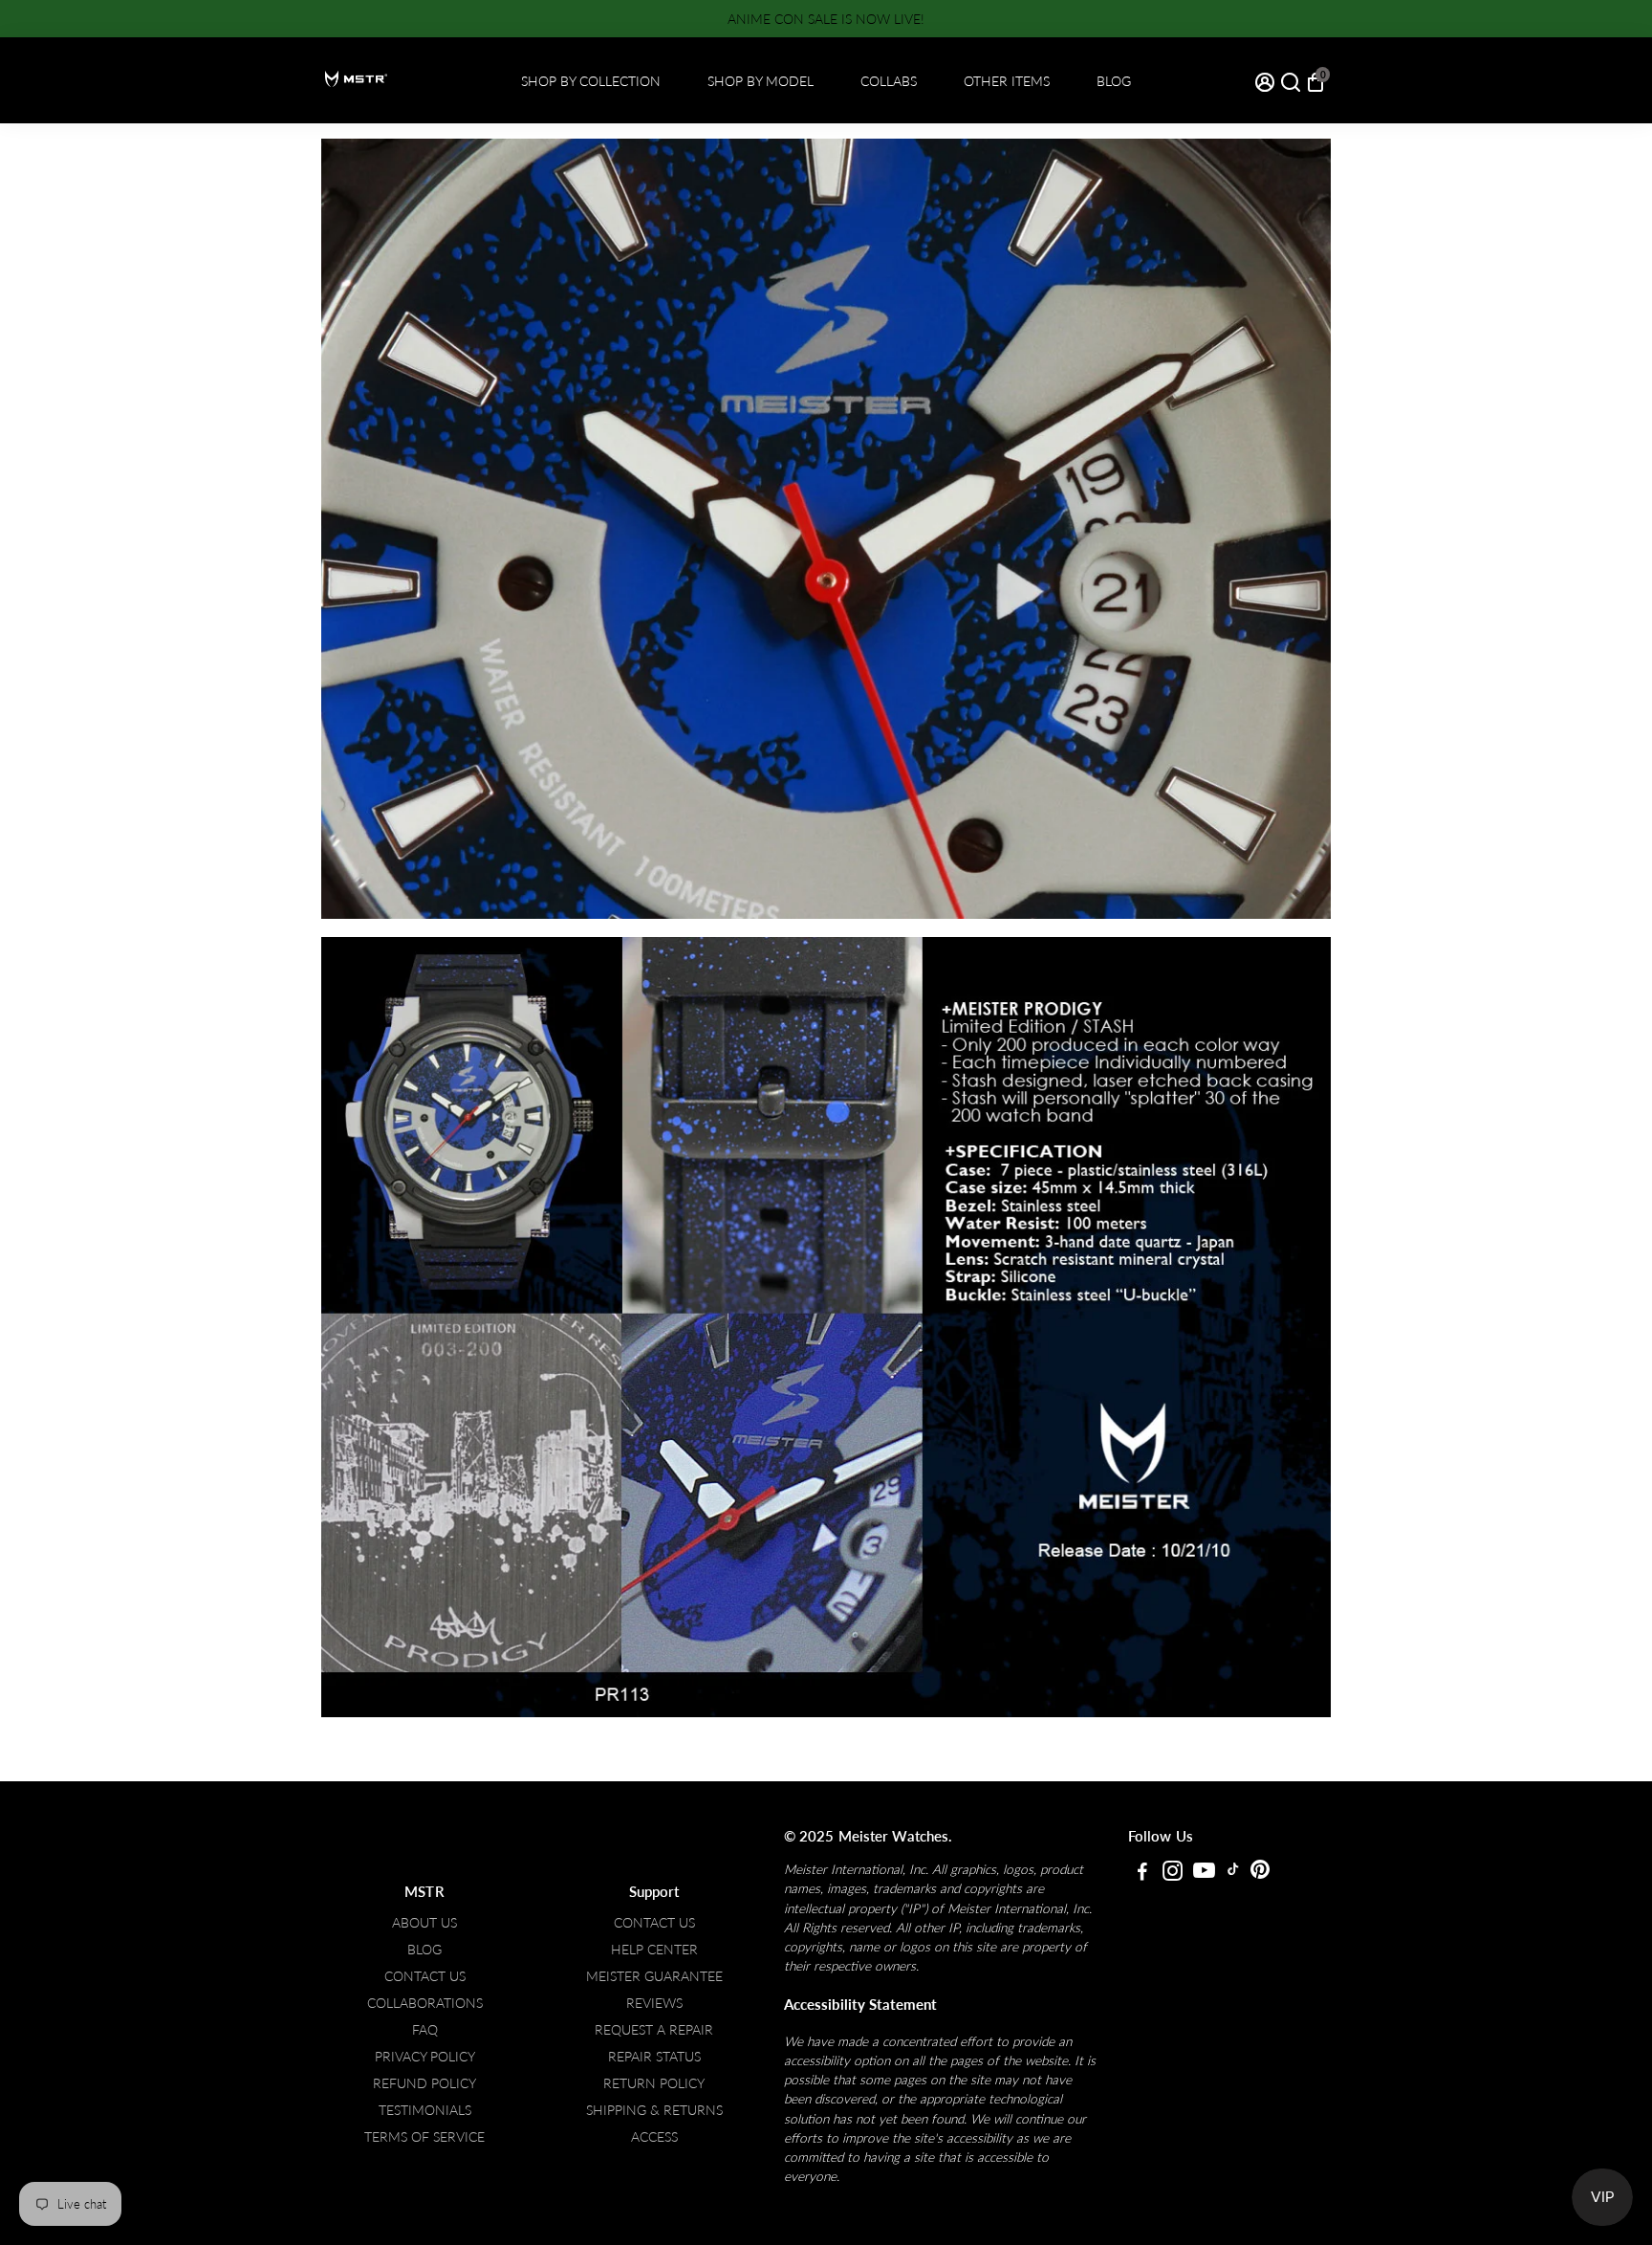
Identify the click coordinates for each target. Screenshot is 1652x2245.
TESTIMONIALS (425, 2110)
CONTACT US (425, 1976)
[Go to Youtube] (1204, 1873)
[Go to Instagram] (1173, 1873)
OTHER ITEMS (1007, 81)
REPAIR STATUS (654, 2057)
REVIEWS (654, 2003)
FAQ (425, 2030)
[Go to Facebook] (1142, 1873)
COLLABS (889, 81)
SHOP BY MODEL (761, 81)
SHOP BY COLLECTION (591, 81)
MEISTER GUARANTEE (654, 1976)
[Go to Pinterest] (1260, 1873)
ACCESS (654, 2137)
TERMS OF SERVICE (424, 2137)
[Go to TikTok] (1233, 1873)
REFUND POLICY (424, 2083)
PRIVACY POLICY (425, 2057)
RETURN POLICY (654, 2083)
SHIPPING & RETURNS (654, 2110)
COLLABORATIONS (425, 2003)
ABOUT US (424, 1923)
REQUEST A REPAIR (654, 2030)
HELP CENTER (654, 1950)
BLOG (1114, 81)
